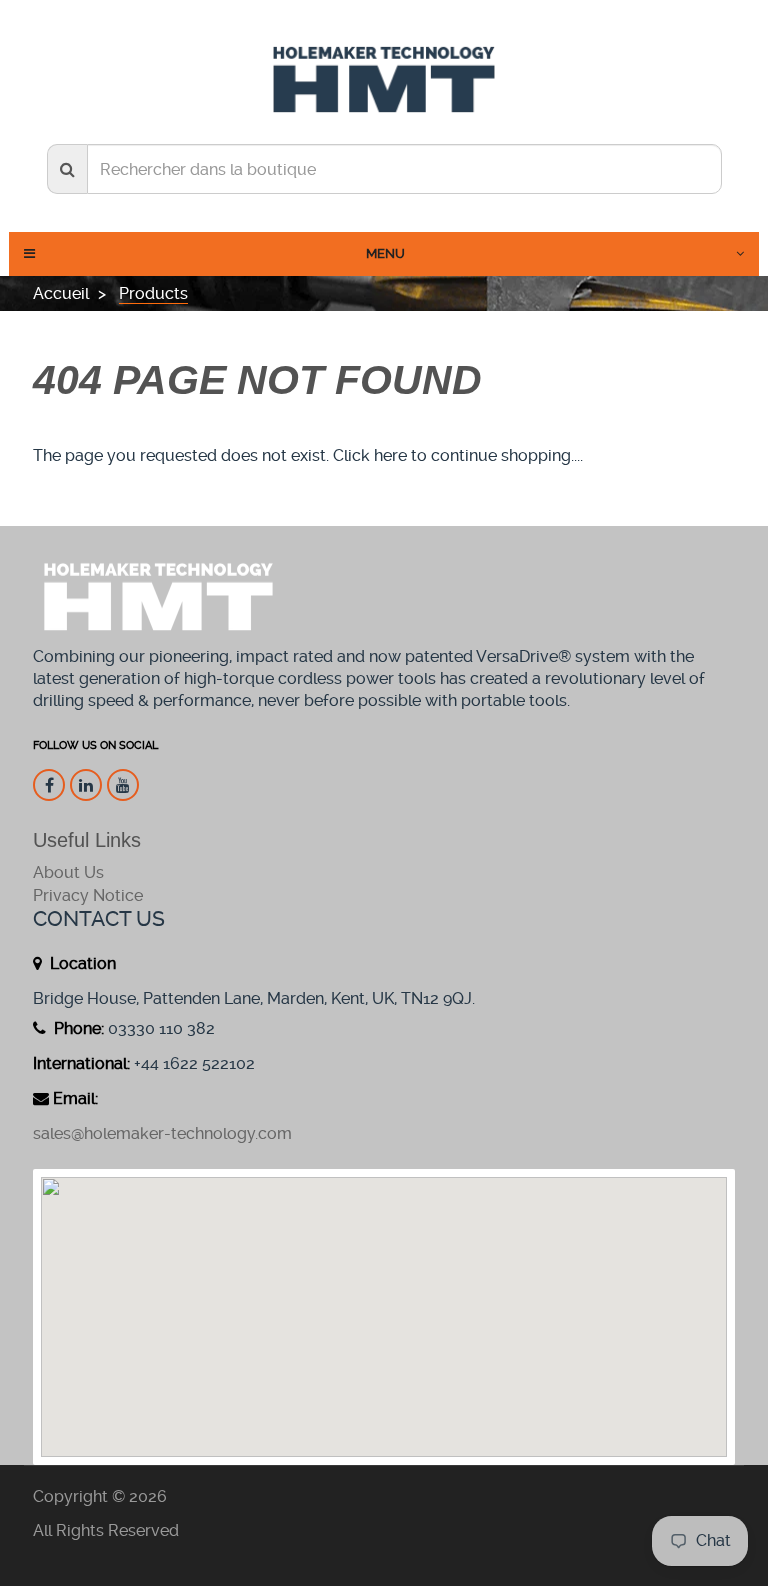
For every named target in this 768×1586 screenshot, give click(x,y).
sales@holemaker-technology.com (162, 1133)
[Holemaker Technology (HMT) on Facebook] (49, 785)
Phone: (77, 1028)
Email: (75, 1098)
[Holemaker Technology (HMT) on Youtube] (123, 785)
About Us (68, 872)
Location (81, 963)
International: (81, 1063)
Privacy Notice (88, 895)
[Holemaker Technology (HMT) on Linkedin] (86, 785)
